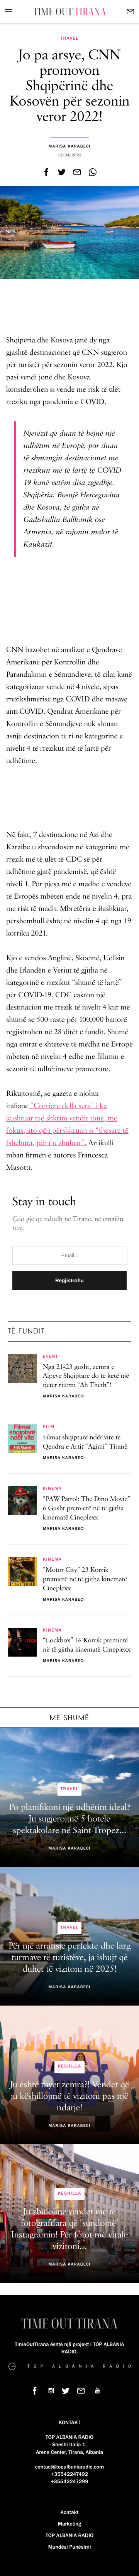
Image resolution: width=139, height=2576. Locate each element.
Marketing (69, 2524)
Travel (70, 39)
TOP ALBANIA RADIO (69, 2536)
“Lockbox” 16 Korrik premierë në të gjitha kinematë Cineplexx (87, 1645)
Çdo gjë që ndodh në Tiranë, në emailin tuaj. (68, 1224)
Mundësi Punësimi (70, 2547)
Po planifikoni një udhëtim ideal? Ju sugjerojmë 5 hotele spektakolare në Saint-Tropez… (69, 1819)
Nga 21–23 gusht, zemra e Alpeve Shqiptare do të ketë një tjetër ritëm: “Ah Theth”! (86, 1377)
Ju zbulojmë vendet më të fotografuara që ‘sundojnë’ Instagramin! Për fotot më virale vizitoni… (70, 2229)
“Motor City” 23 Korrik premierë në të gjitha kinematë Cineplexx (85, 1580)
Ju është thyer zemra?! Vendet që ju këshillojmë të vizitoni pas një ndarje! (69, 2096)
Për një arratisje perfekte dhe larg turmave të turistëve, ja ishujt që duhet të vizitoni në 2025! (69, 1958)
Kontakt (69, 2512)
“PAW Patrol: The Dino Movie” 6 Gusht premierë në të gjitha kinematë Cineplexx (87, 1509)
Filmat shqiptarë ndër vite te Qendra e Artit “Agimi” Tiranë (85, 1442)
